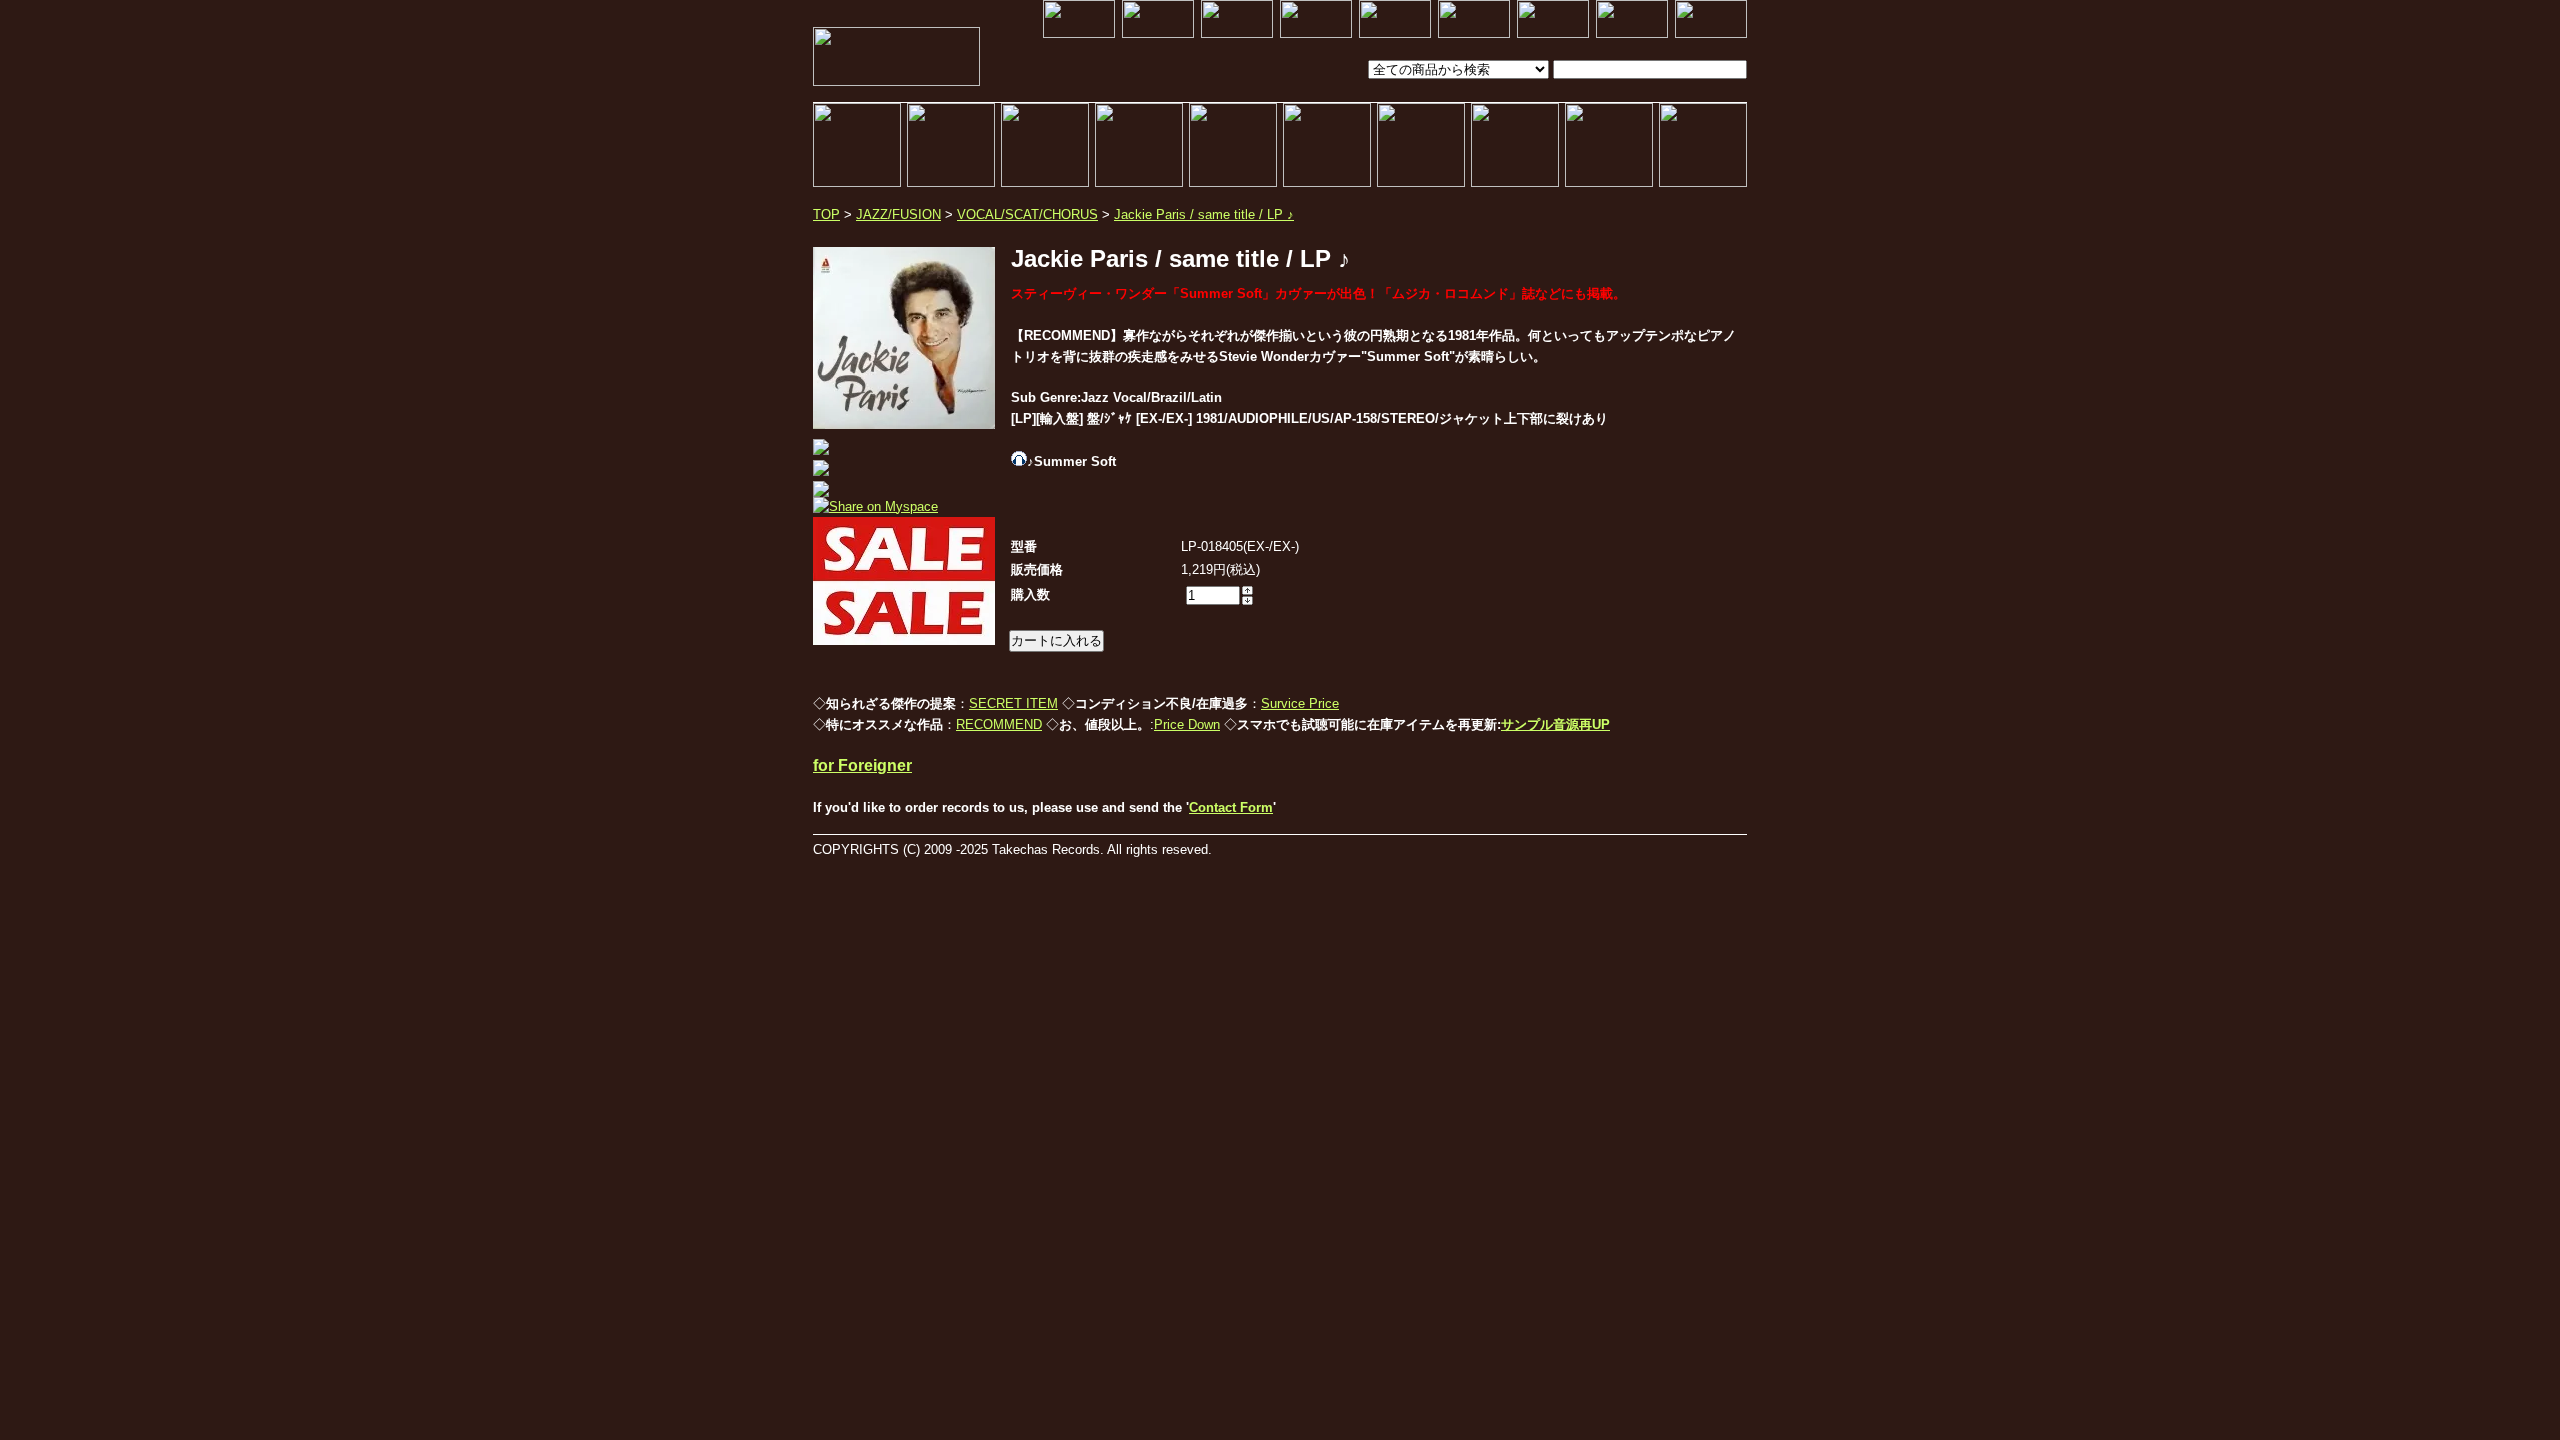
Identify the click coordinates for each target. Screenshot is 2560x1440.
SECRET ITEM (1013, 703)
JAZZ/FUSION (898, 214)
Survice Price (1300, 703)
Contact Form (1231, 807)
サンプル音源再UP (1555, 724)
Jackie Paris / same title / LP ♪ (1204, 214)
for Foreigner (862, 765)
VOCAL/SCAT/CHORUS (1027, 214)
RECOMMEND (999, 724)
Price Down (1187, 724)
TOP (826, 214)
